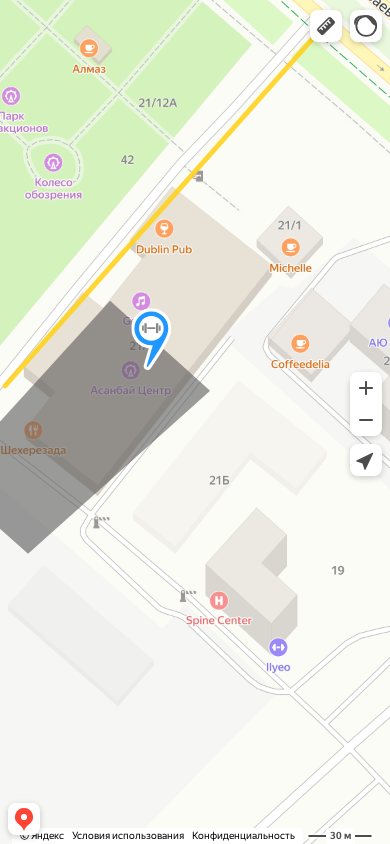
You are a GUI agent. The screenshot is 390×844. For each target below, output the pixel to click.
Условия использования (128, 835)
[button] (326, 26)
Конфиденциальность (243, 835)
